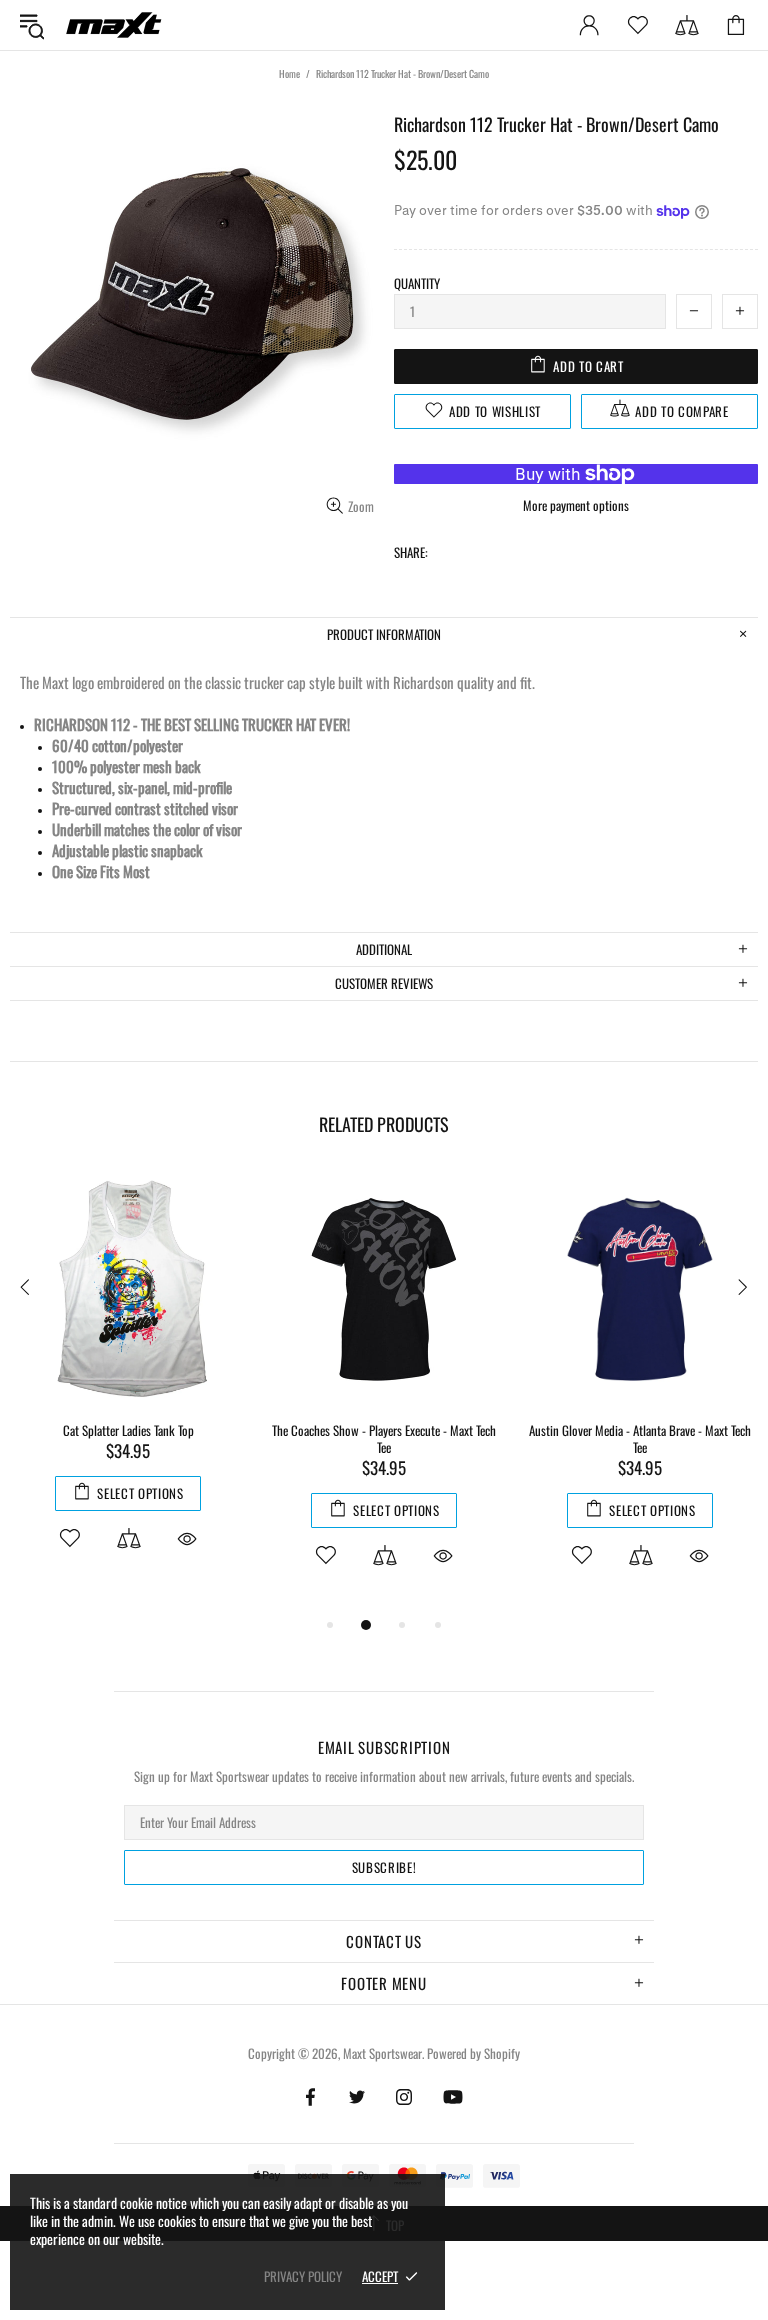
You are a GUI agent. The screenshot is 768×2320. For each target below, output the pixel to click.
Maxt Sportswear (114, 24)
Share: (411, 552)
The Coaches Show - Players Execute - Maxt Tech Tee (384, 1439)
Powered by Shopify (473, 2053)
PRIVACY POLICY (303, 2276)
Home (289, 73)
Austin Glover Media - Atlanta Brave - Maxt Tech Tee (640, 1439)
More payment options (576, 505)
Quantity (417, 283)
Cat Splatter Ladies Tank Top (128, 1430)
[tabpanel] (128, 1383)
